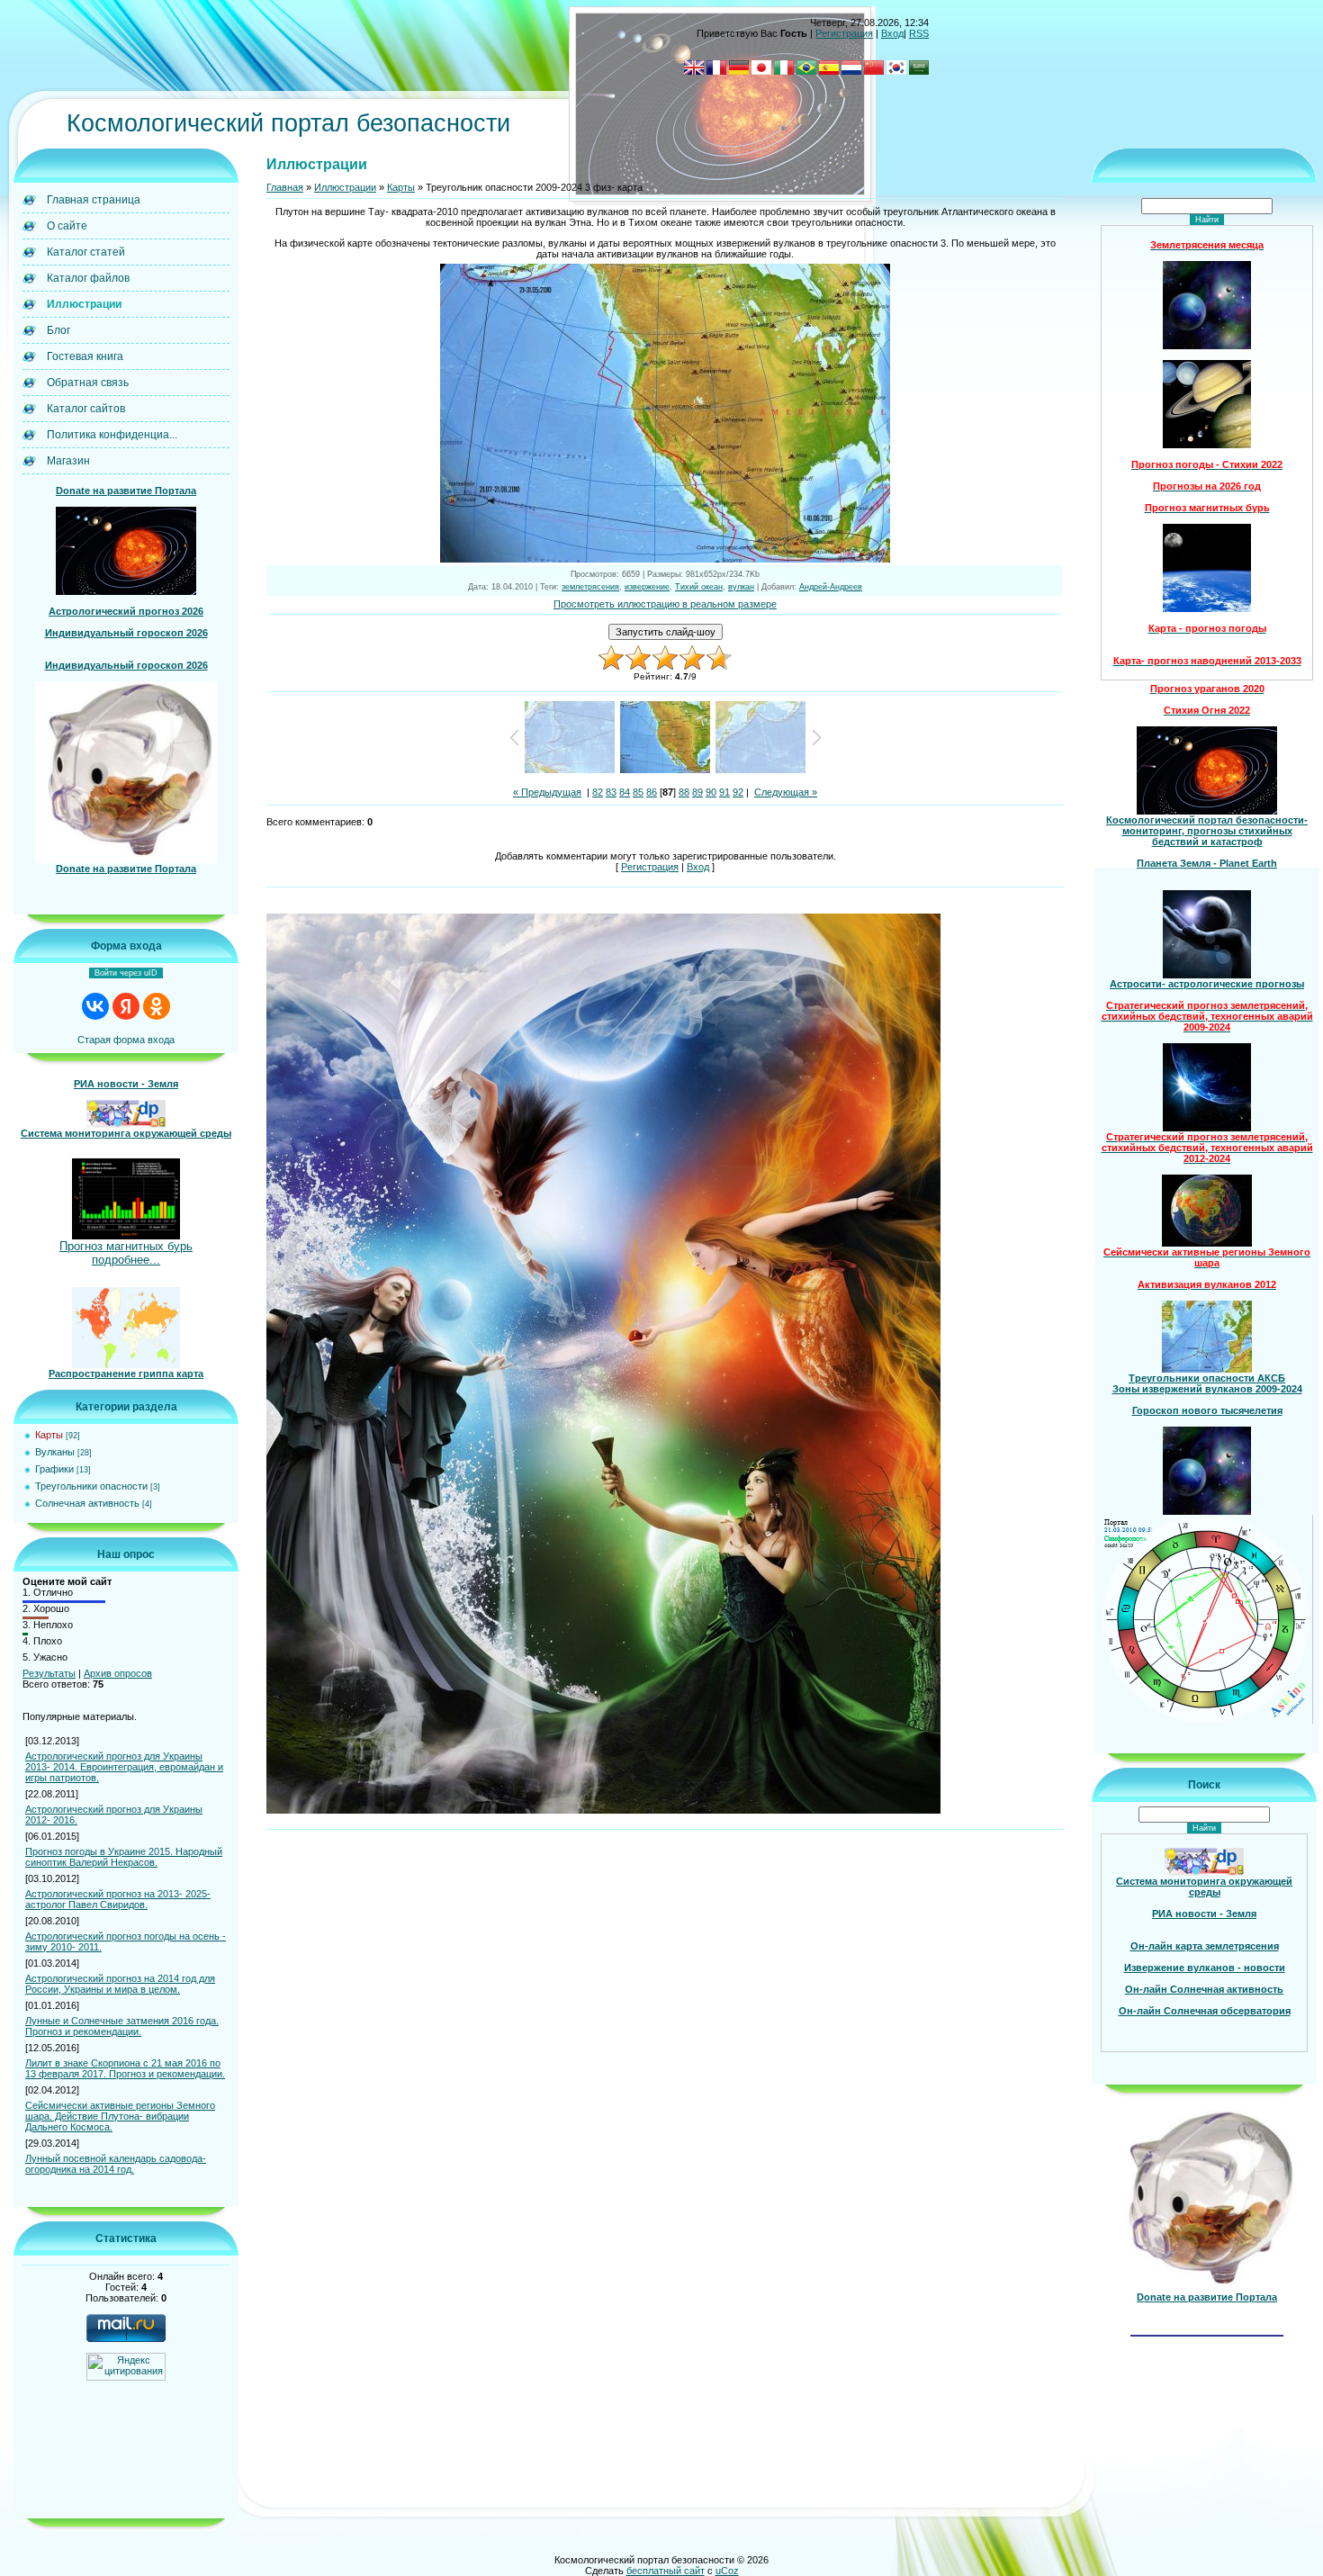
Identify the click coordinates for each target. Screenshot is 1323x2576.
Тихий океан (699, 587)
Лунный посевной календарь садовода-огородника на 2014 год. (116, 2164)
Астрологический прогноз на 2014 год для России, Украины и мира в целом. (120, 1984)
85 (638, 792)
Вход (892, 33)
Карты (49, 1435)
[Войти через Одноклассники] (157, 1006)
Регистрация (844, 33)
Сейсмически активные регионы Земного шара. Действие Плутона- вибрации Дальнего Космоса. (120, 2116)
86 (652, 792)
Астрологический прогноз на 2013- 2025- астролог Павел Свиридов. (118, 1899)
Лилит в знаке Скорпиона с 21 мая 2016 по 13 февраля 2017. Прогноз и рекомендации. (125, 2068)
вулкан (741, 587)
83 (611, 792)
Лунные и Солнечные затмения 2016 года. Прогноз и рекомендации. (122, 2026)
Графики (54, 1469)
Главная (285, 187)
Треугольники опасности (91, 1486)
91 (724, 792)
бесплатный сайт (666, 2571)
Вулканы (55, 1452)
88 (684, 792)
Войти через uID (126, 973)
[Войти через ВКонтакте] (95, 1006)
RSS (919, 33)
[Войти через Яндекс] (126, 1006)
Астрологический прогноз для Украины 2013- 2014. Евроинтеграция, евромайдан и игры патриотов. (124, 1767)
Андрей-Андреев (831, 587)
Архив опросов (118, 1673)
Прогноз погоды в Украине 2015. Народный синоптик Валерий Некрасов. (124, 1857)
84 (625, 792)
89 (697, 792)
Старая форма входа (126, 1040)
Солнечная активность (87, 1503)
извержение (647, 587)
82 (598, 792)
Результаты (49, 1673)
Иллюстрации (345, 187)
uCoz (727, 2571)
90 (711, 792)
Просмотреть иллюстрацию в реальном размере (665, 604)
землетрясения (590, 587)
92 (738, 792)
